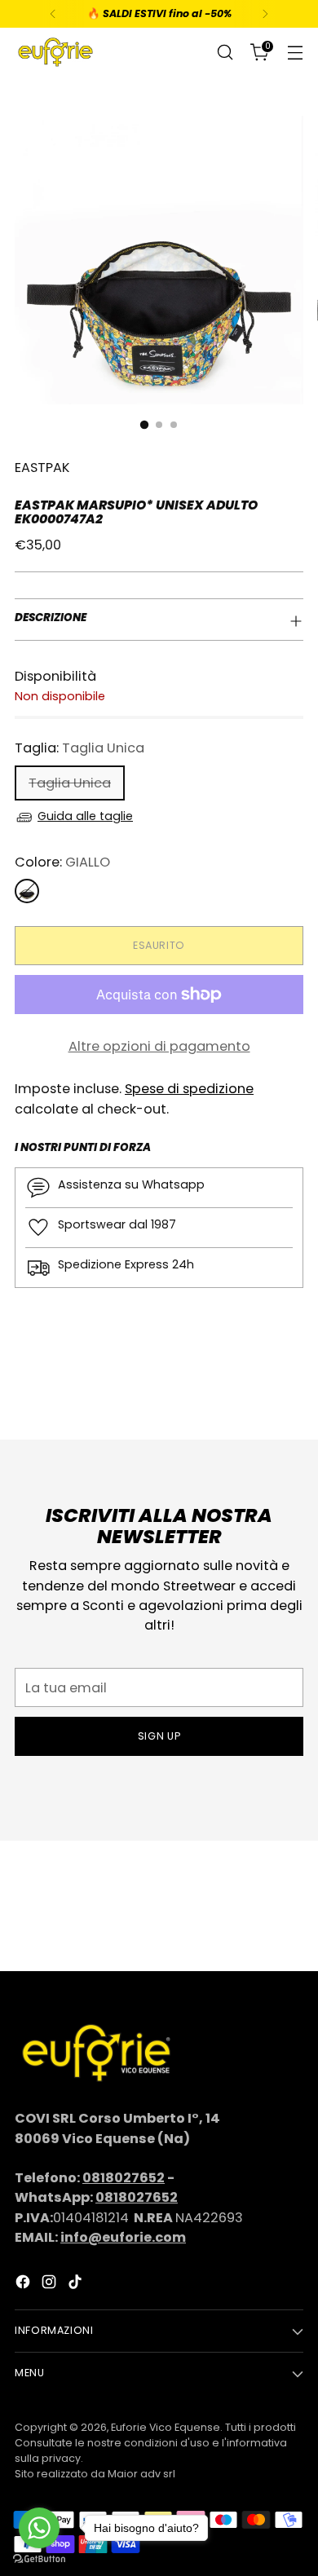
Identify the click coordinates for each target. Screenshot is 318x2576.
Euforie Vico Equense (166, 2427)
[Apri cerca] (225, 53)
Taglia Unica (70, 783)
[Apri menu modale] (295, 53)
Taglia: (79, 748)
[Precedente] (53, 14)
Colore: (62, 862)
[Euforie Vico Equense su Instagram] (51, 2285)
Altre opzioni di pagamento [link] (159, 1046)
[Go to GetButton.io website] (39, 2559)
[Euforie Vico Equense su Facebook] (24, 2285)
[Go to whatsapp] (39, 2528)
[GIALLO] (27, 891)
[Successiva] (265, 14)
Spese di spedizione (189, 1089)
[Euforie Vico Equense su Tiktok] (77, 2285)
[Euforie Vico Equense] (55, 52)
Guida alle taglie (85, 816)
